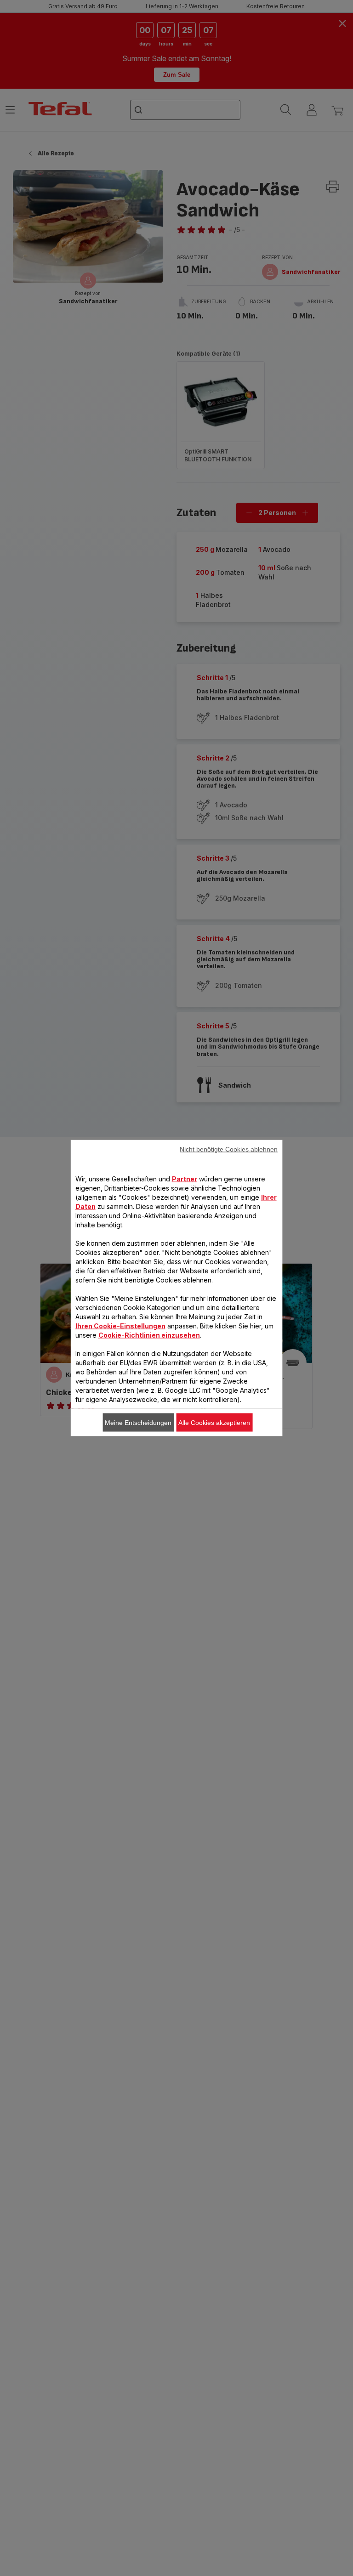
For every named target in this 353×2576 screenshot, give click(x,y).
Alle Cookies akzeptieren (214, 1423)
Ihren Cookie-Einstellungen (120, 1326)
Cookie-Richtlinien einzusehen (149, 1335)
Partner (185, 1179)
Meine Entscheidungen (138, 1423)
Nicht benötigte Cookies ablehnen (229, 1149)
